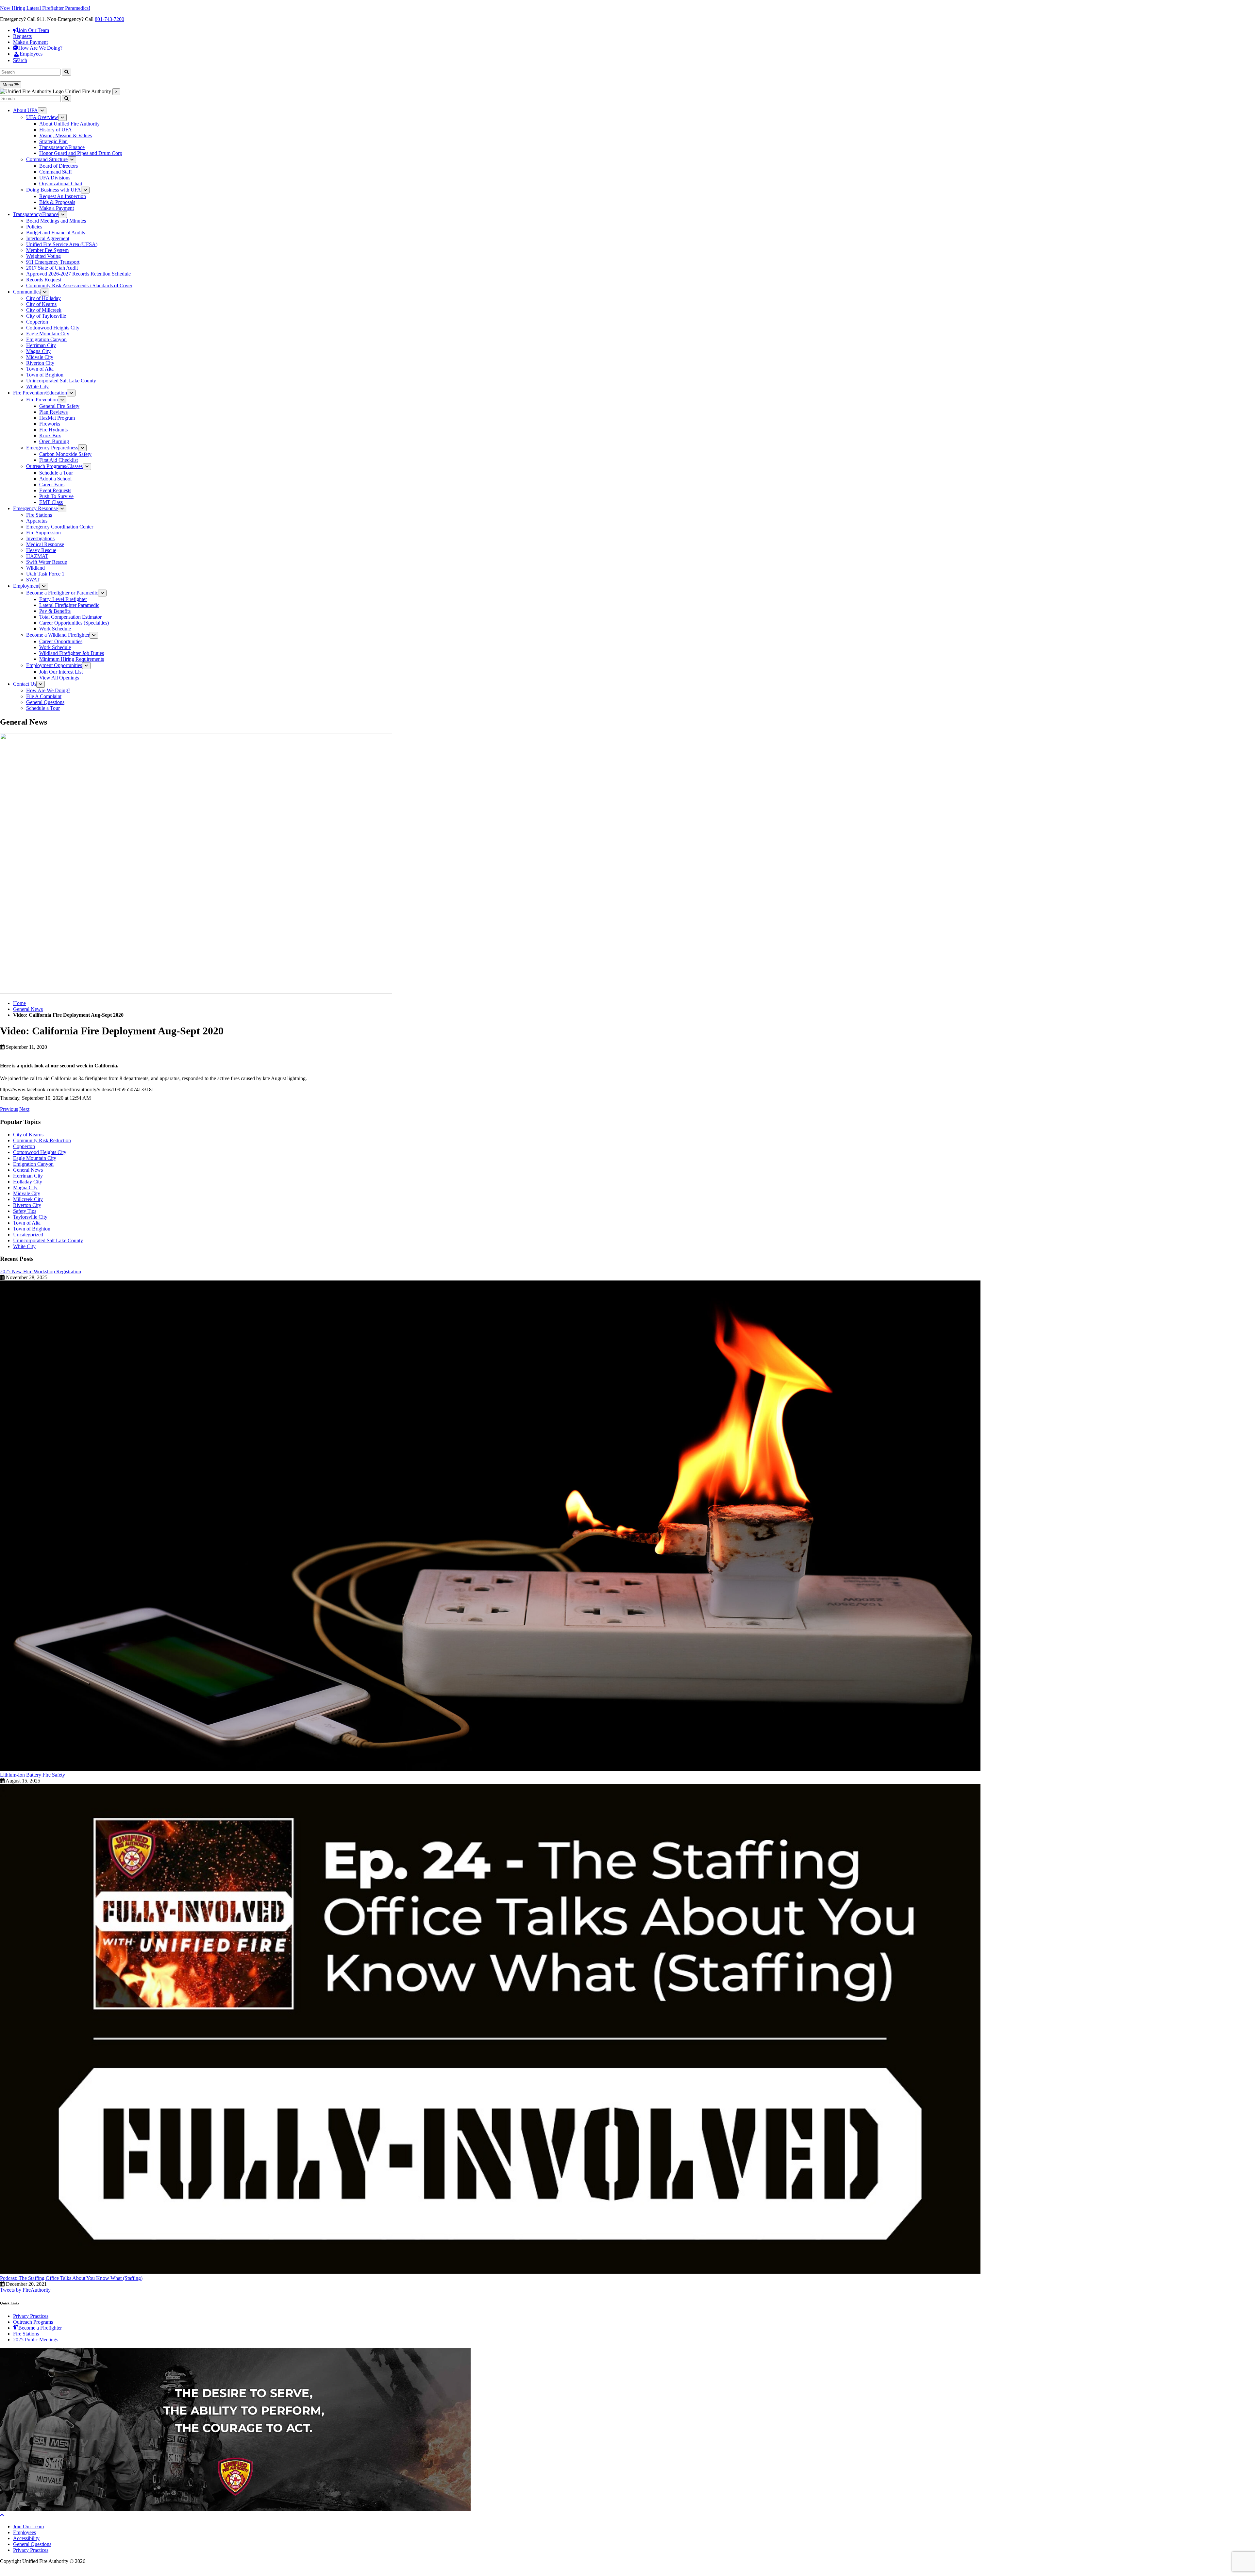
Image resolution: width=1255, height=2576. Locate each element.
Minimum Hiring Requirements (72, 659)
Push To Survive (56, 496)
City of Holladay (43, 298)
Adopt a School (55, 479)
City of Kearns (41, 304)
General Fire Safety (59, 406)
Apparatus (37, 521)
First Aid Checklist (59, 460)
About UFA (25, 110)
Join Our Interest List (61, 672)
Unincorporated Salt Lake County (61, 381)
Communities (27, 292)
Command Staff (56, 172)
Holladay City (28, 1182)
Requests (22, 36)
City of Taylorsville (46, 316)
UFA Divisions (55, 178)
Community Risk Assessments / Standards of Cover (79, 285)
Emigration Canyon (46, 339)
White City (37, 386)
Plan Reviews (53, 412)
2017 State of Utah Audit (52, 268)
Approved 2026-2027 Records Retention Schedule (78, 274)
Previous (9, 1109)
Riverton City (40, 363)
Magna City (38, 351)
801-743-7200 (109, 19)
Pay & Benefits (55, 611)
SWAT (33, 580)
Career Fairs (52, 485)
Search (20, 60)
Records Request (44, 280)
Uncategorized (28, 1235)
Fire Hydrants (53, 430)
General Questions (45, 702)
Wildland (35, 568)
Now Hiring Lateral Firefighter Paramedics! (45, 8)
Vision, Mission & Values (66, 135)
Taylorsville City (30, 1217)
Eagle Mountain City (48, 334)
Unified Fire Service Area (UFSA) (62, 244)
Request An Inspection (63, 196)
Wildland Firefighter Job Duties (72, 653)
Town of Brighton (45, 375)
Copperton (37, 322)
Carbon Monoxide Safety (65, 454)
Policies (34, 227)
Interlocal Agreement (48, 238)
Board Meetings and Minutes (56, 221)
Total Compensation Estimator (70, 617)
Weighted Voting (43, 256)
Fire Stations (39, 515)
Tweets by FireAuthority (25, 2290)
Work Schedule (55, 629)
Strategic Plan (53, 141)
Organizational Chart (61, 184)
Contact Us (25, 684)
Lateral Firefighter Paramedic (69, 605)
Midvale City (40, 357)
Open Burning (54, 441)
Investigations (40, 538)
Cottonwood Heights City (53, 328)
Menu (8, 85)
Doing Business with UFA (54, 190)
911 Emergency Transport (53, 262)
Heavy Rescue (41, 550)
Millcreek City (28, 1199)
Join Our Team (28, 2526)
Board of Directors (59, 166)
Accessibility (26, 2538)
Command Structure (47, 159)
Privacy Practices (31, 2316)
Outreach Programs (33, 2322)
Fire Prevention (42, 400)
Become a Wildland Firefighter (58, 635)
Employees (25, 2532)
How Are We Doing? (48, 690)
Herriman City (41, 345)
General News (28, 1009)
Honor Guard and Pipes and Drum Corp (81, 153)
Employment (26, 586)
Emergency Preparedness (52, 448)
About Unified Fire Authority (69, 124)
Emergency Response (35, 508)
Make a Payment (30, 42)
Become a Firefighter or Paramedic (62, 593)
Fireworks (50, 424)
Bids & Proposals (57, 202)
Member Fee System (47, 250)
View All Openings (59, 678)
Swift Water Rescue (47, 562)
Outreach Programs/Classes (54, 466)
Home (19, 1003)
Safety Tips (25, 1211)
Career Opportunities (61, 641)
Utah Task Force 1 (45, 574)
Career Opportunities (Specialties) (74, 623)
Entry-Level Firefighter (63, 599)
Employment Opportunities (54, 665)
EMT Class (51, 502)
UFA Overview (42, 117)
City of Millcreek (44, 310)
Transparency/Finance (62, 147)
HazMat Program (57, 418)
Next (24, 1109)
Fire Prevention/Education (40, 393)
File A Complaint (44, 696)
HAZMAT (37, 556)
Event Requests (55, 490)
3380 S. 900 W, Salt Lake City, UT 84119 (43, 2567)
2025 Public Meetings (36, 2340)
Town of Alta (40, 369)
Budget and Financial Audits (56, 233)
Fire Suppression (43, 533)
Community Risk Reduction (42, 1140)
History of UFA (56, 130)
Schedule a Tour (56, 473)
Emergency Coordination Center (60, 527)
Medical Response (45, 544)
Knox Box (50, 435)
